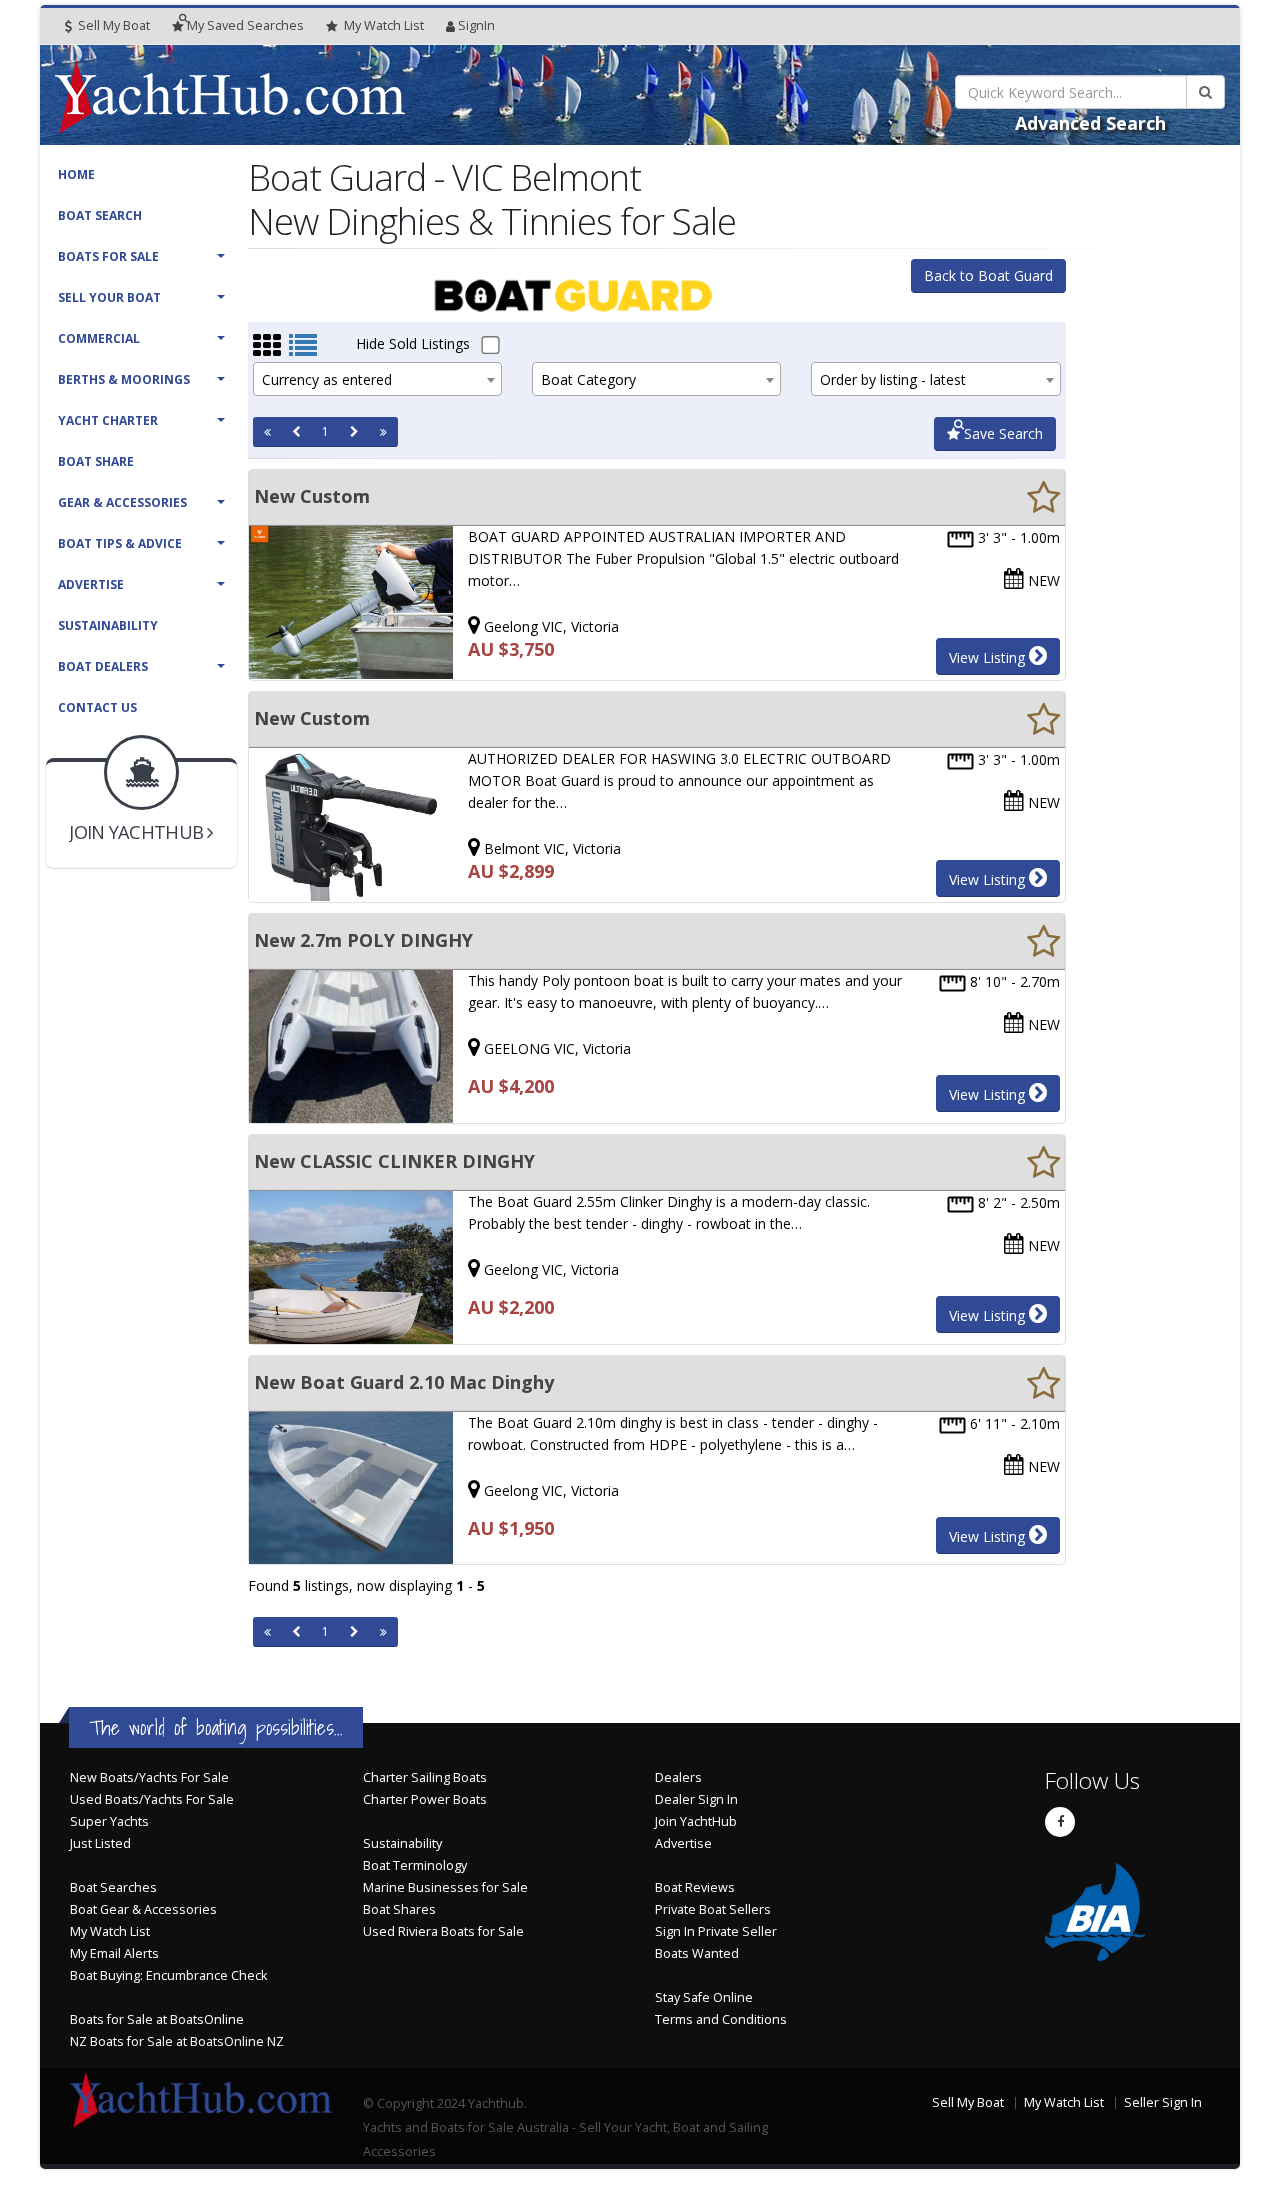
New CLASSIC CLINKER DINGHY (394, 1161)
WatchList (384, 25)
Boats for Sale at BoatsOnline (157, 2019)
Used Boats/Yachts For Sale (152, 1799)
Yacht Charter (108, 420)
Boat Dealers (103, 666)
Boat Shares (399, 1909)
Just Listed (100, 1843)
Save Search (1001, 433)
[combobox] (377, 379)
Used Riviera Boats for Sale (443, 1931)
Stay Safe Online (704, 1997)
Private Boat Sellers (713, 1909)
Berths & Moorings (124, 379)
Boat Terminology (415, 1865)
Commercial (99, 338)
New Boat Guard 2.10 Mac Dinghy (404, 1382)
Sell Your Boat (109, 297)
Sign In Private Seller (716, 1931)
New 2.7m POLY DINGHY (363, 940)
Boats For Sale (108, 256)
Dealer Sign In (696, 1799)
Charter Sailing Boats (425, 1777)
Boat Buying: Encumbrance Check (168, 1975)
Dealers (678, 1777)
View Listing (989, 657)
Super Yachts (109, 1821)
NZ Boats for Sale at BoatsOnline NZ (177, 2041)
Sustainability (108, 625)
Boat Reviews (695, 1887)
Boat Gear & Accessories (143, 1909)
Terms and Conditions (721, 2019)
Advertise (91, 584)
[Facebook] (1060, 1822)
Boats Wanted (697, 1953)
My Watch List (110, 1931)
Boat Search (100, 215)
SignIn (476, 25)
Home (76, 174)
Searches (245, 25)
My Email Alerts (114, 1953)
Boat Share (96, 461)
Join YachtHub (696, 1821)
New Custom (312, 496)
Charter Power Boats (425, 1799)
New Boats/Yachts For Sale (149, 1777)
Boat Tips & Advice (120, 543)
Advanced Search (1090, 123)
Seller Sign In (1163, 2102)
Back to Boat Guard (988, 275)
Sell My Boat (112, 25)
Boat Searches (113, 1887)
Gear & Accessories (122, 502)
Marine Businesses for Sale (445, 1887)
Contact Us (97, 707)
